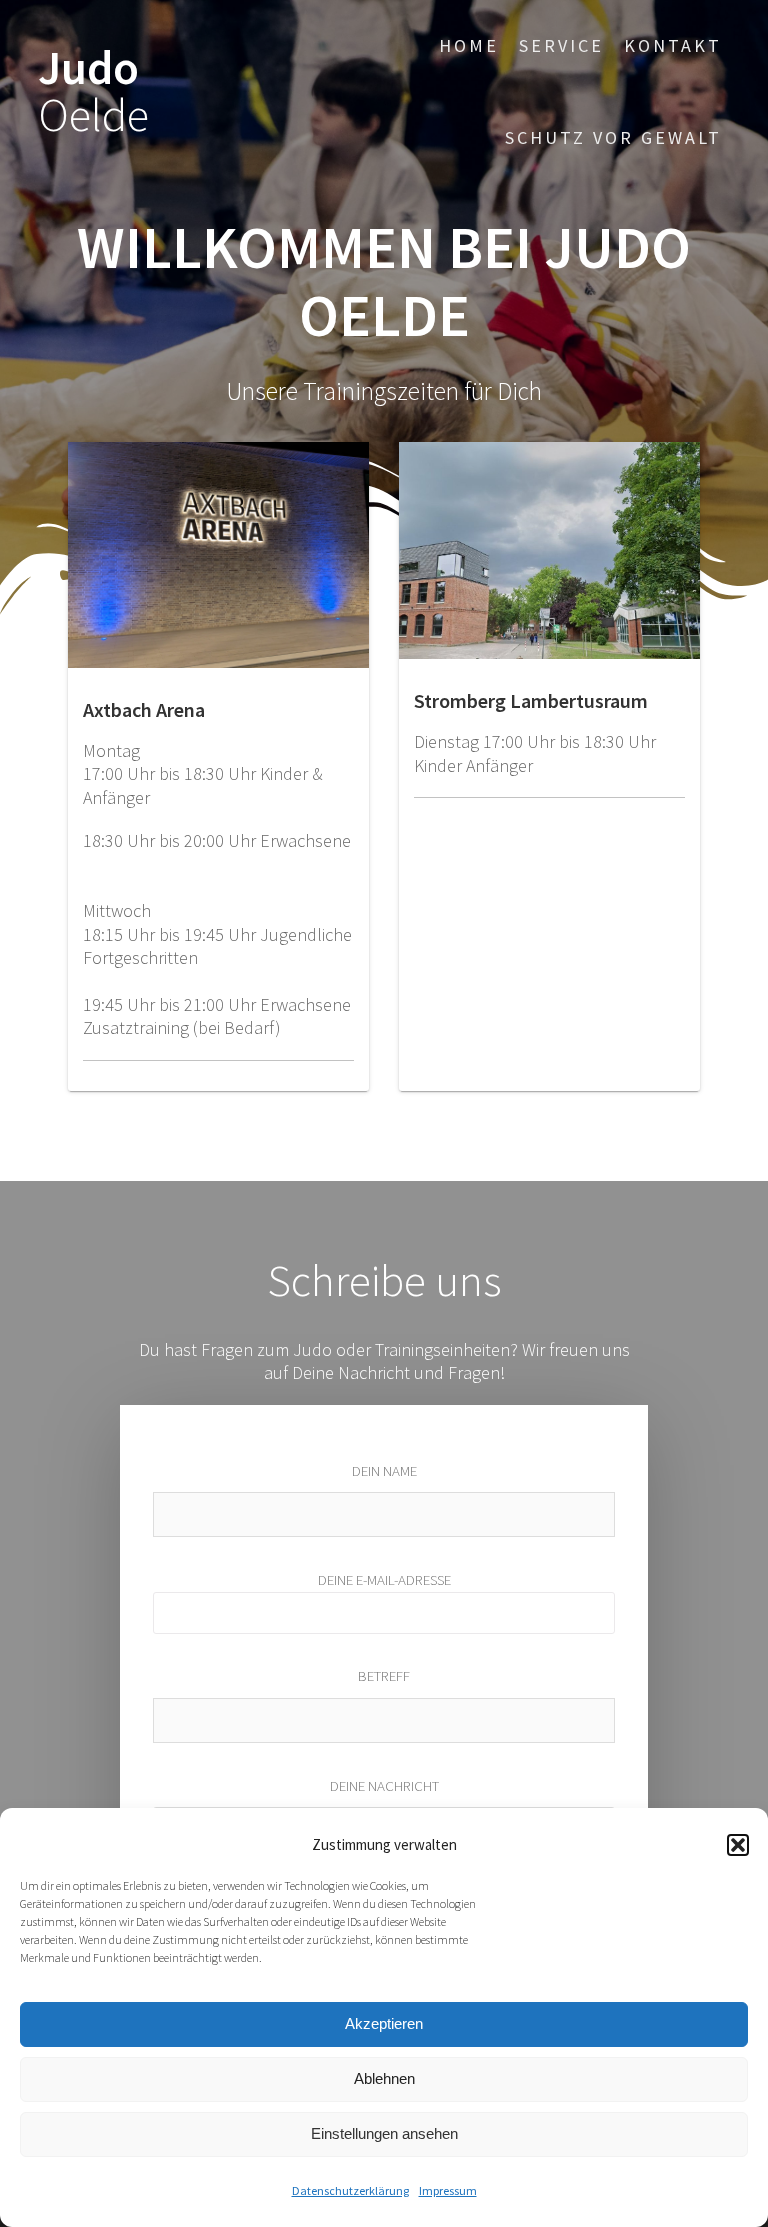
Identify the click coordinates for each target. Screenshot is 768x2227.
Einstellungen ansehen (384, 2133)
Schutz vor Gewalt (613, 137)
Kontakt (673, 45)
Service (561, 45)
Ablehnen (384, 2078)
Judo (93, 92)
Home (469, 45)
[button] (738, 1845)
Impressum (448, 2190)
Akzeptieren (384, 2023)
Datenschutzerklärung (350, 2190)
